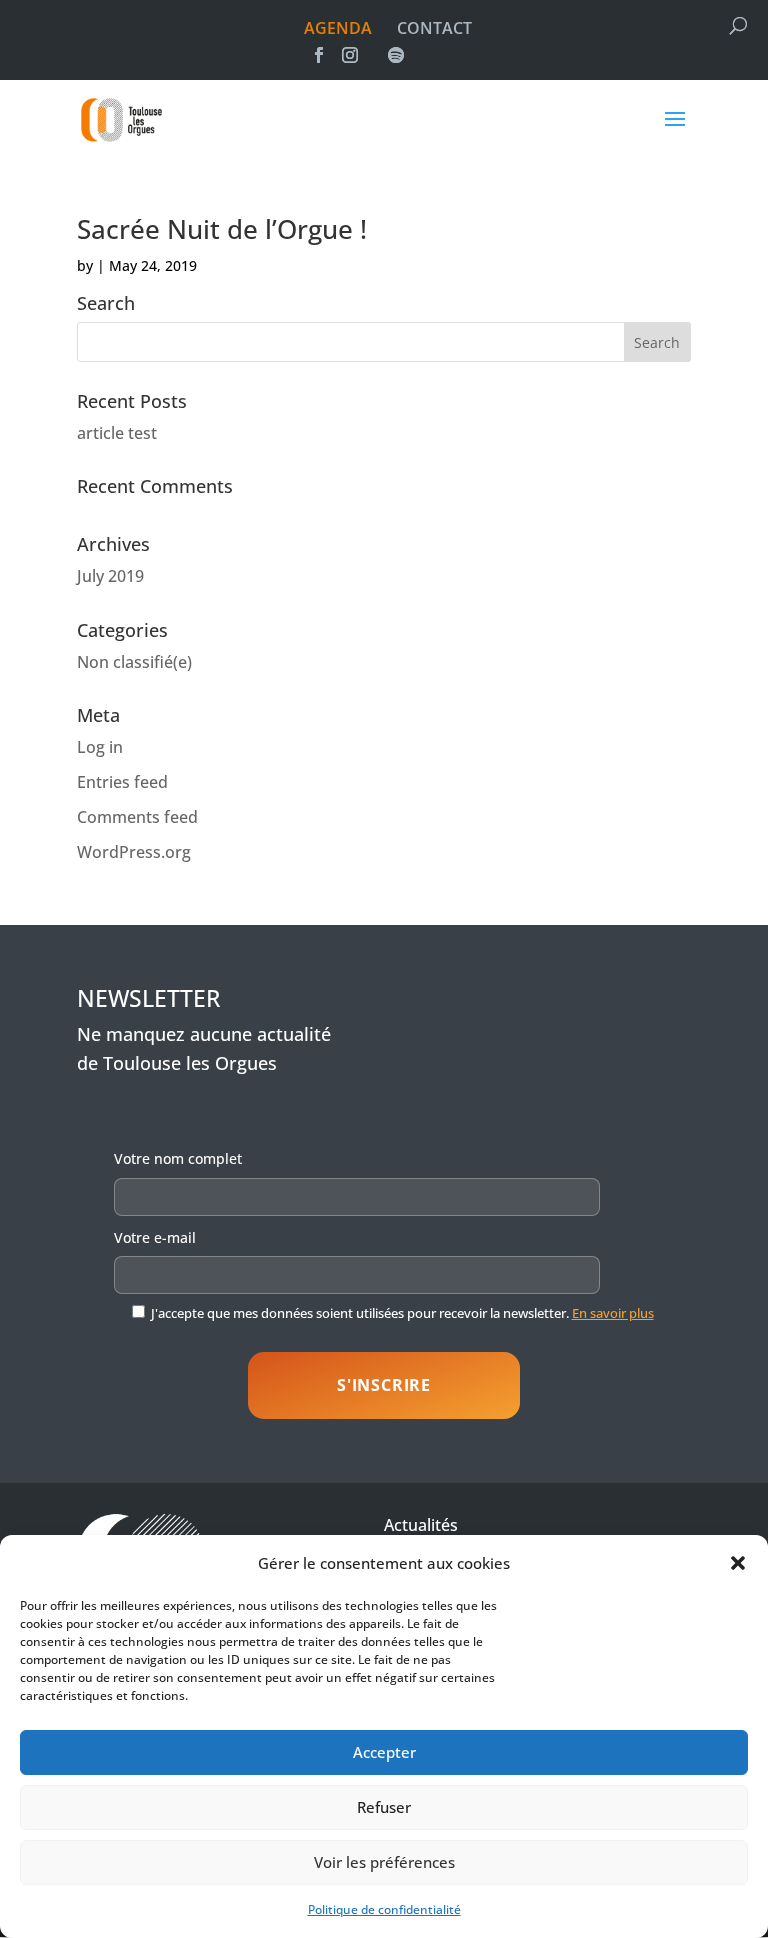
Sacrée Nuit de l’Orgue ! (222, 229)
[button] (738, 1563)
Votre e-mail (155, 1237)
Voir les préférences (384, 1862)
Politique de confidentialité (384, 1909)
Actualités (421, 1525)
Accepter (384, 1752)
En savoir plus (613, 1313)
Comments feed (137, 817)
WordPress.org (134, 852)
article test (117, 433)
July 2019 (110, 576)
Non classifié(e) (134, 662)
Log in (100, 747)
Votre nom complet (178, 1158)
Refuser (384, 1807)
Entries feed (122, 782)
